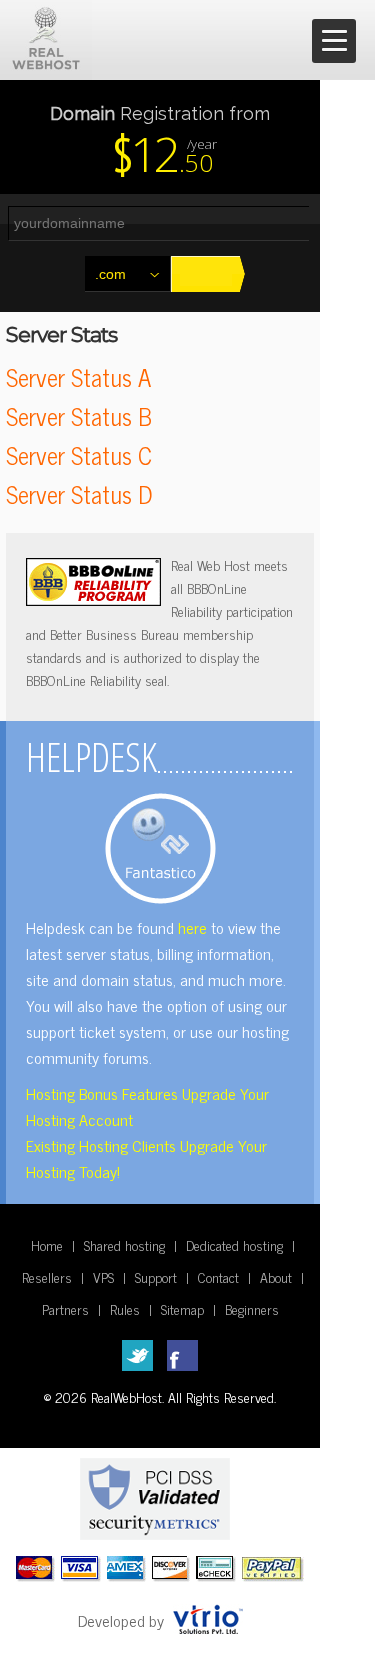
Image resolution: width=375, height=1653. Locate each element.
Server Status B (79, 415)
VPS (103, 1276)
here (192, 927)
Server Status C (79, 454)
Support (156, 1276)
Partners (65, 1308)
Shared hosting (124, 1244)
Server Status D (79, 493)
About (276, 1276)
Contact (218, 1276)
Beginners (252, 1308)
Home (47, 1244)
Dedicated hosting (234, 1244)
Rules (125, 1308)
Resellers (47, 1276)
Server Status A (78, 376)
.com (110, 274)
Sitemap (182, 1308)
